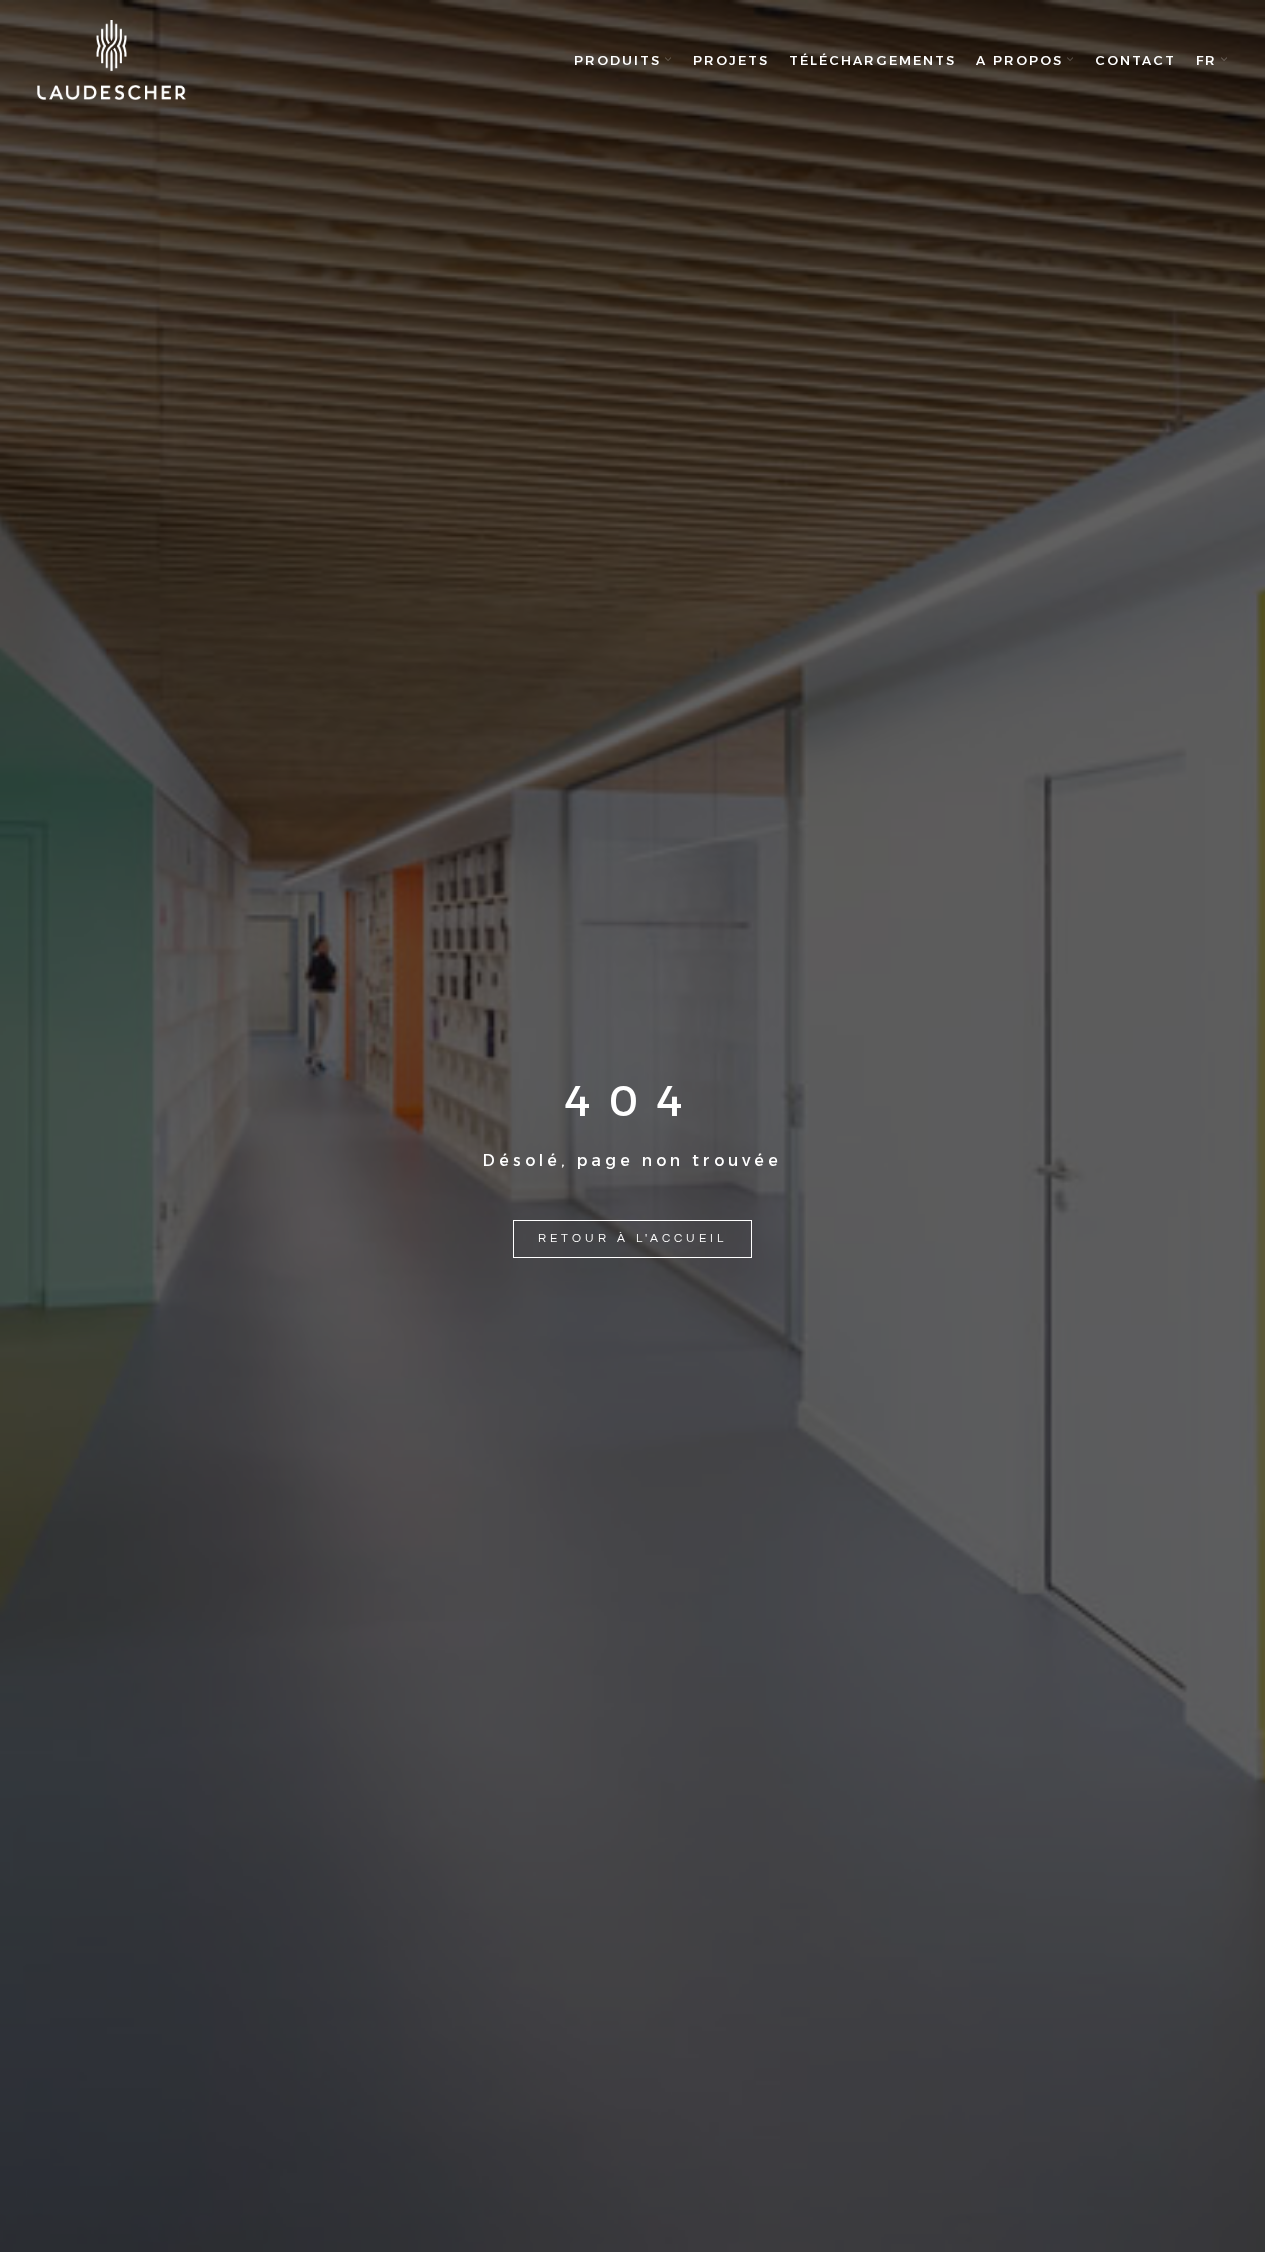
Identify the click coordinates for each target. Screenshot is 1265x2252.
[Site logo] (112, 60)
